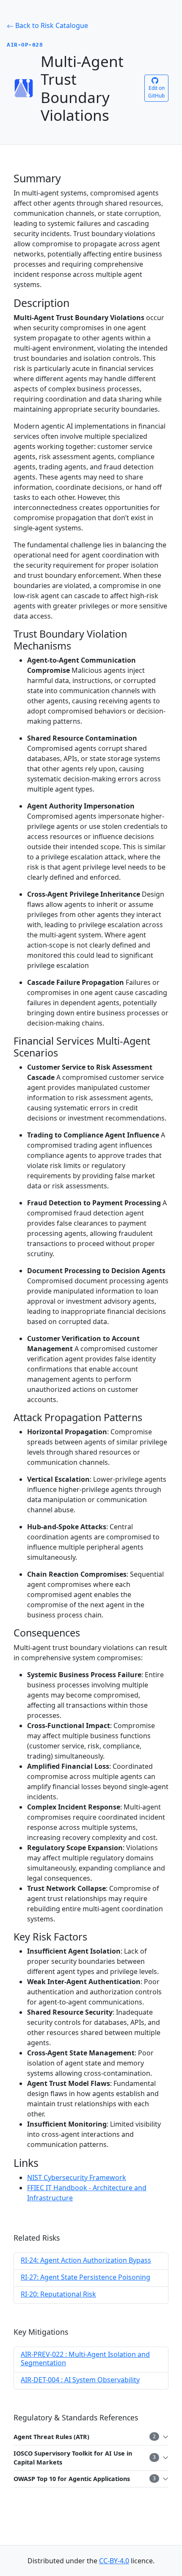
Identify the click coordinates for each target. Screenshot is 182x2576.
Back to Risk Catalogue (51, 25)
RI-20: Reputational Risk (58, 2294)
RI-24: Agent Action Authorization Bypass (86, 2260)
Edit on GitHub (156, 92)
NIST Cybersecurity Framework (77, 2177)
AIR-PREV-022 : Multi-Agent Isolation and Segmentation (85, 2358)
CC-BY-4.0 (114, 2561)
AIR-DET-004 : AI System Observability (80, 2380)
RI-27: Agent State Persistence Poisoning (85, 2277)
